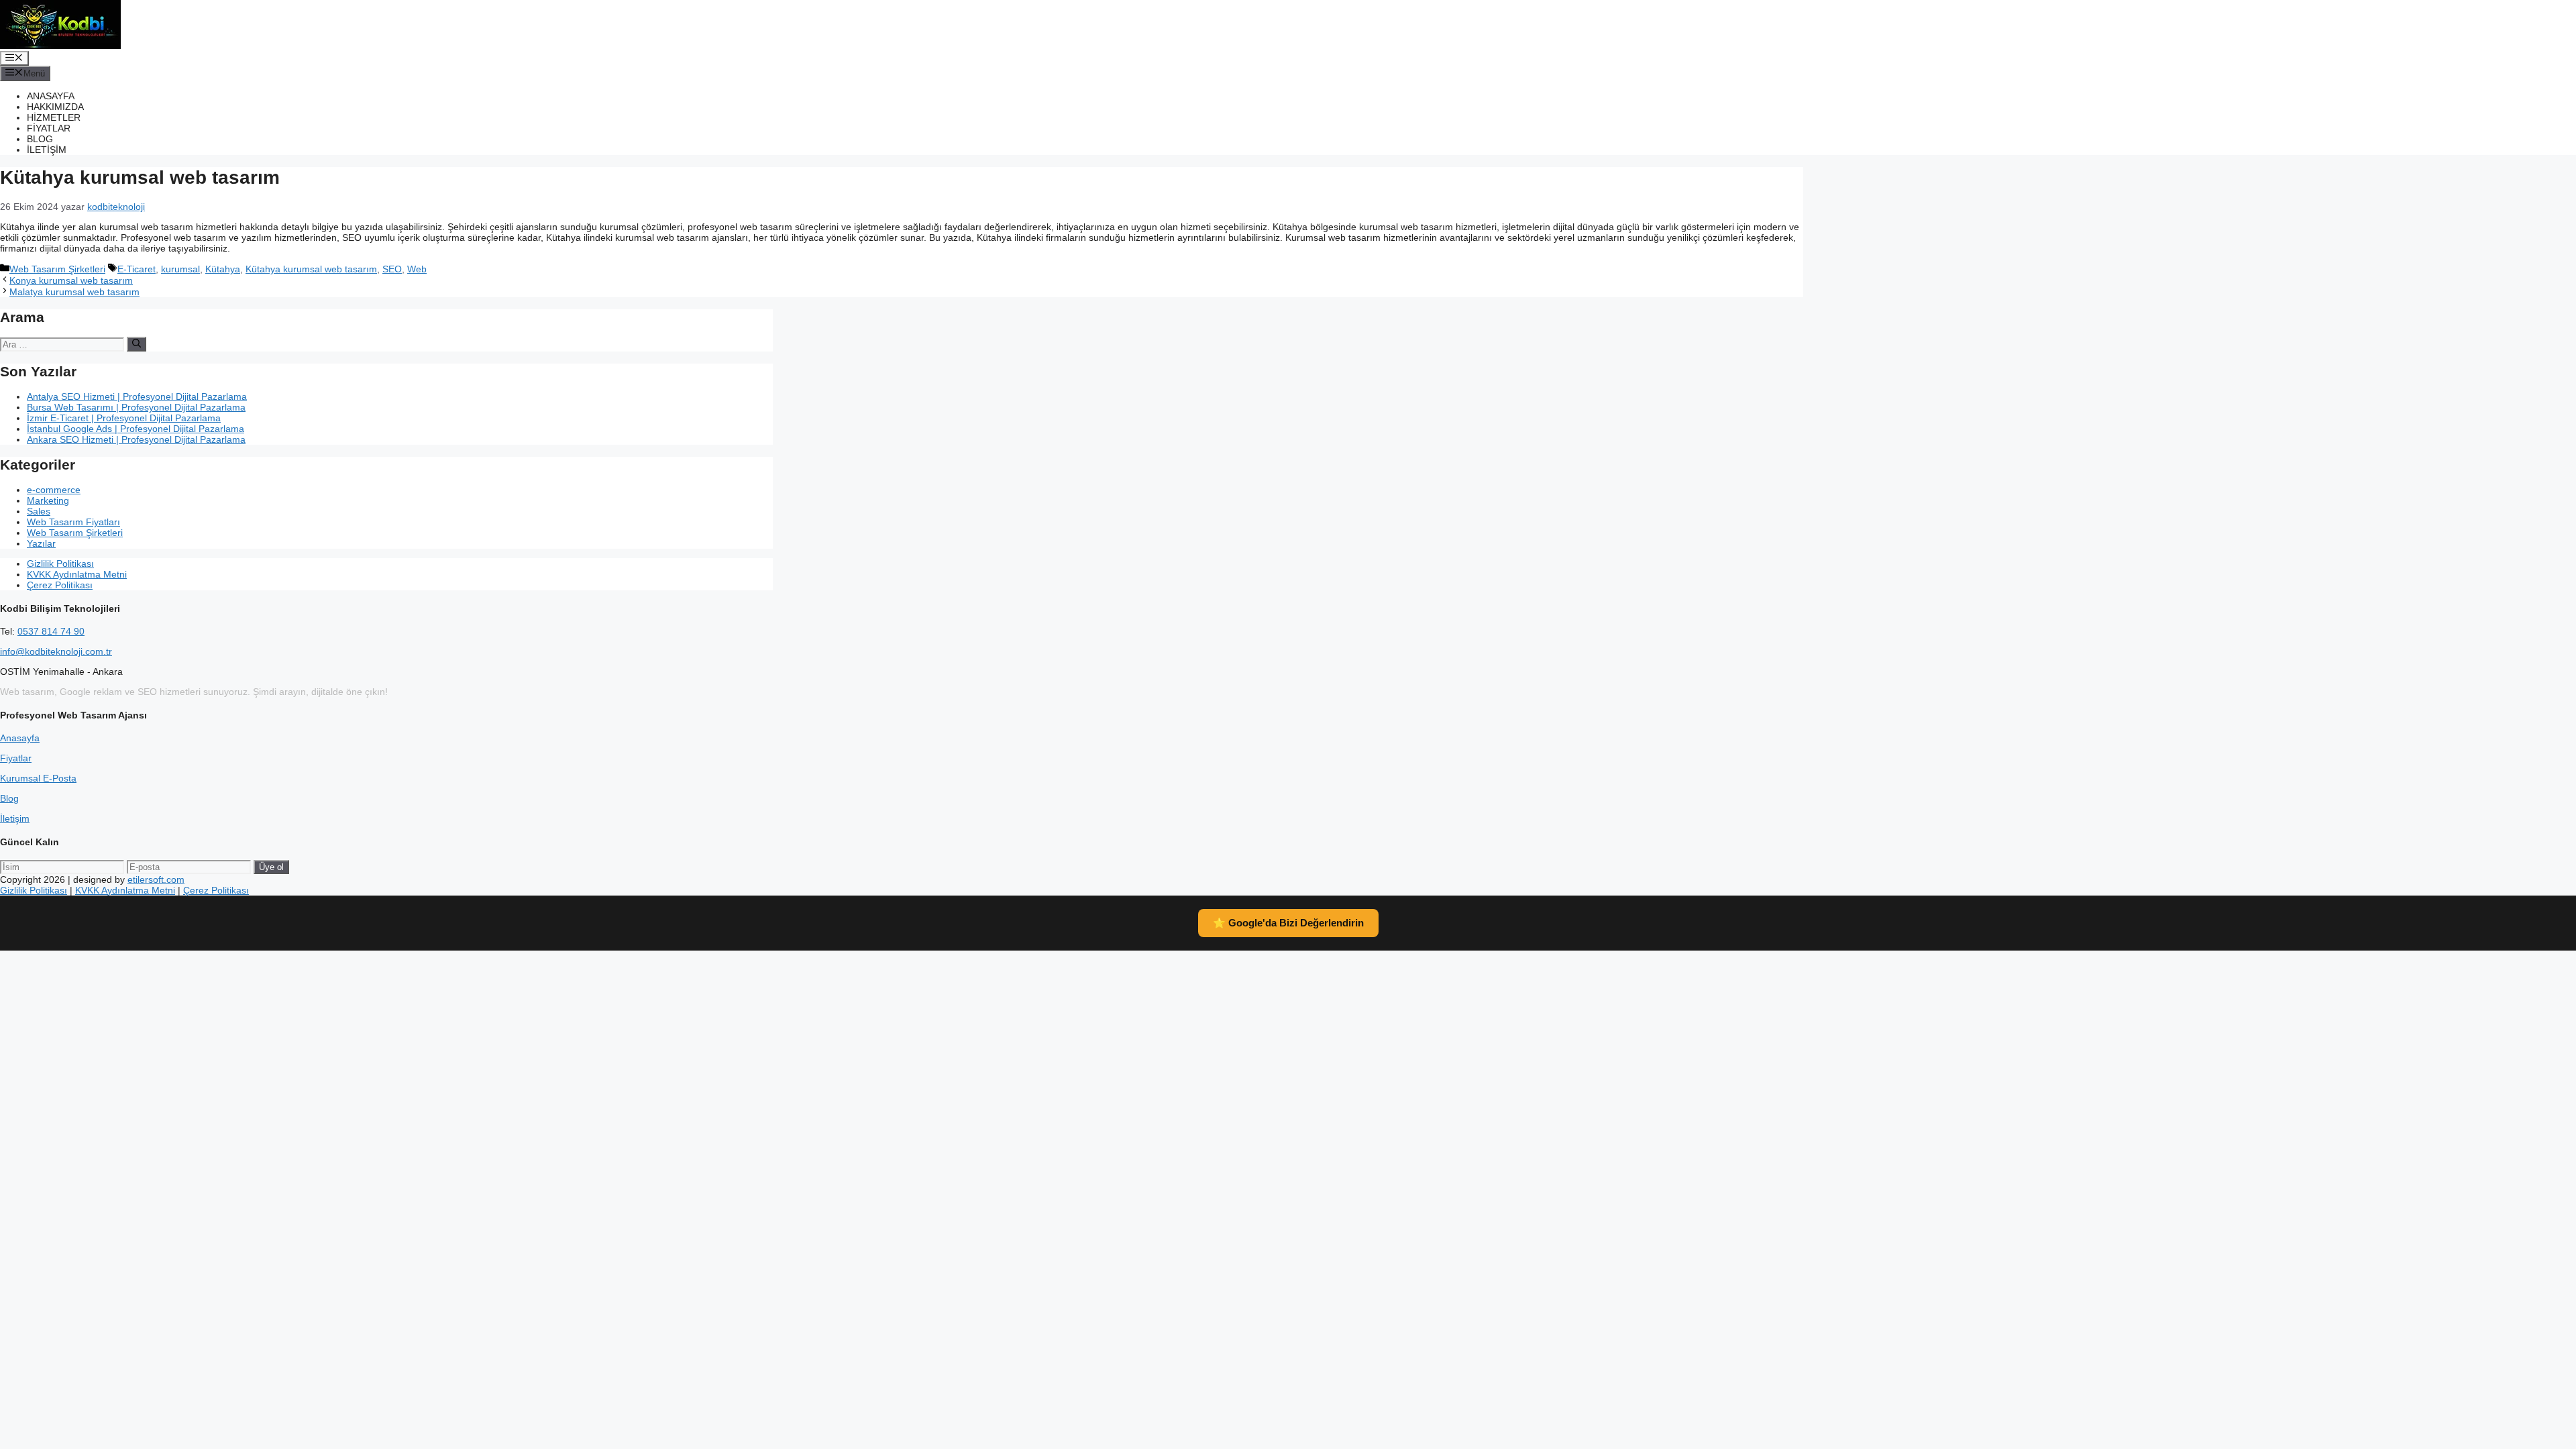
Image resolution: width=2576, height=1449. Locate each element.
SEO (392, 269)
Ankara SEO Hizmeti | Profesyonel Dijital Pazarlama (136, 439)
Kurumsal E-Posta (38, 778)
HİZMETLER (54, 117)
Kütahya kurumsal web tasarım (311, 269)
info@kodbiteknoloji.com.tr (56, 651)
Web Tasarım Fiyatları (73, 522)
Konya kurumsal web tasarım (71, 280)
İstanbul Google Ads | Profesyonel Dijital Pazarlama (136, 429)
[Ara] (137, 344)
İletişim (15, 818)
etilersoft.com (156, 879)
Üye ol (271, 867)
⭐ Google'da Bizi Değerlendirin (1288, 923)
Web (417, 269)
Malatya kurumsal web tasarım (74, 292)
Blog (9, 798)
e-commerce (54, 490)
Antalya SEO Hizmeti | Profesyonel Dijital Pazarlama (137, 396)
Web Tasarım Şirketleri (57, 269)
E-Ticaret (137, 269)
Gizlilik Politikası (60, 563)
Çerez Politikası (60, 585)
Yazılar (41, 543)
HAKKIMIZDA (55, 107)
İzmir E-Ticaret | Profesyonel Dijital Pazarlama (124, 418)
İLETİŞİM (47, 150)
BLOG (40, 139)
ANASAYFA (51, 96)
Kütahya (223, 269)
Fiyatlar (16, 758)
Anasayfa (20, 738)
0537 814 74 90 (51, 631)
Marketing (48, 500)
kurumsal (180, 269)
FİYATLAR (49, 128)
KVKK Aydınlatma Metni (77, 574)
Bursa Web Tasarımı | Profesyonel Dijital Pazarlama (136, 407)
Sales (39, 511)
